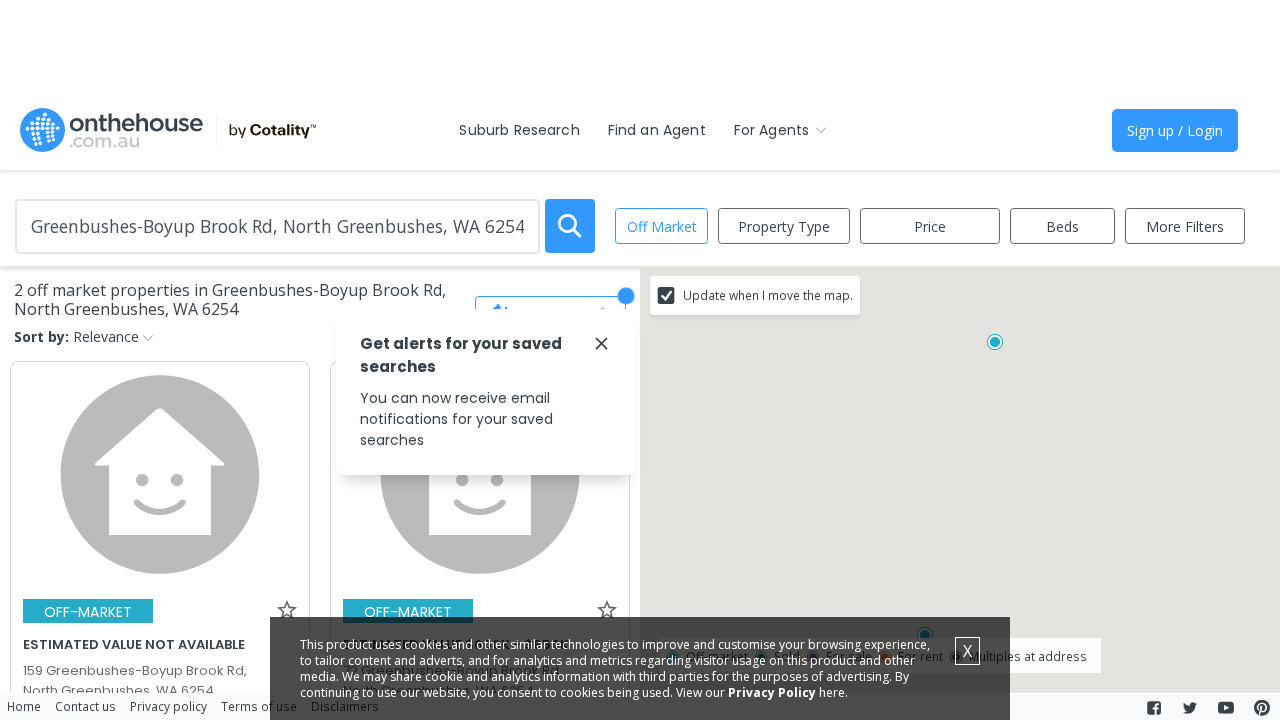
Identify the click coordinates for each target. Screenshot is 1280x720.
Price (930, 226)
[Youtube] (1226, 708)
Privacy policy (168, 706)
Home (24, 706)
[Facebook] (1154, 708)
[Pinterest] (1262, 708)
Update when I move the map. (768, 295)
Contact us (85, 706)
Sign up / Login (1175, 130)
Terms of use (259, 706)
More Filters (1185, 226)
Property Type (784, 226)
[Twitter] (1190, 708)
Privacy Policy (772, 692)
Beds (1062, 226)
